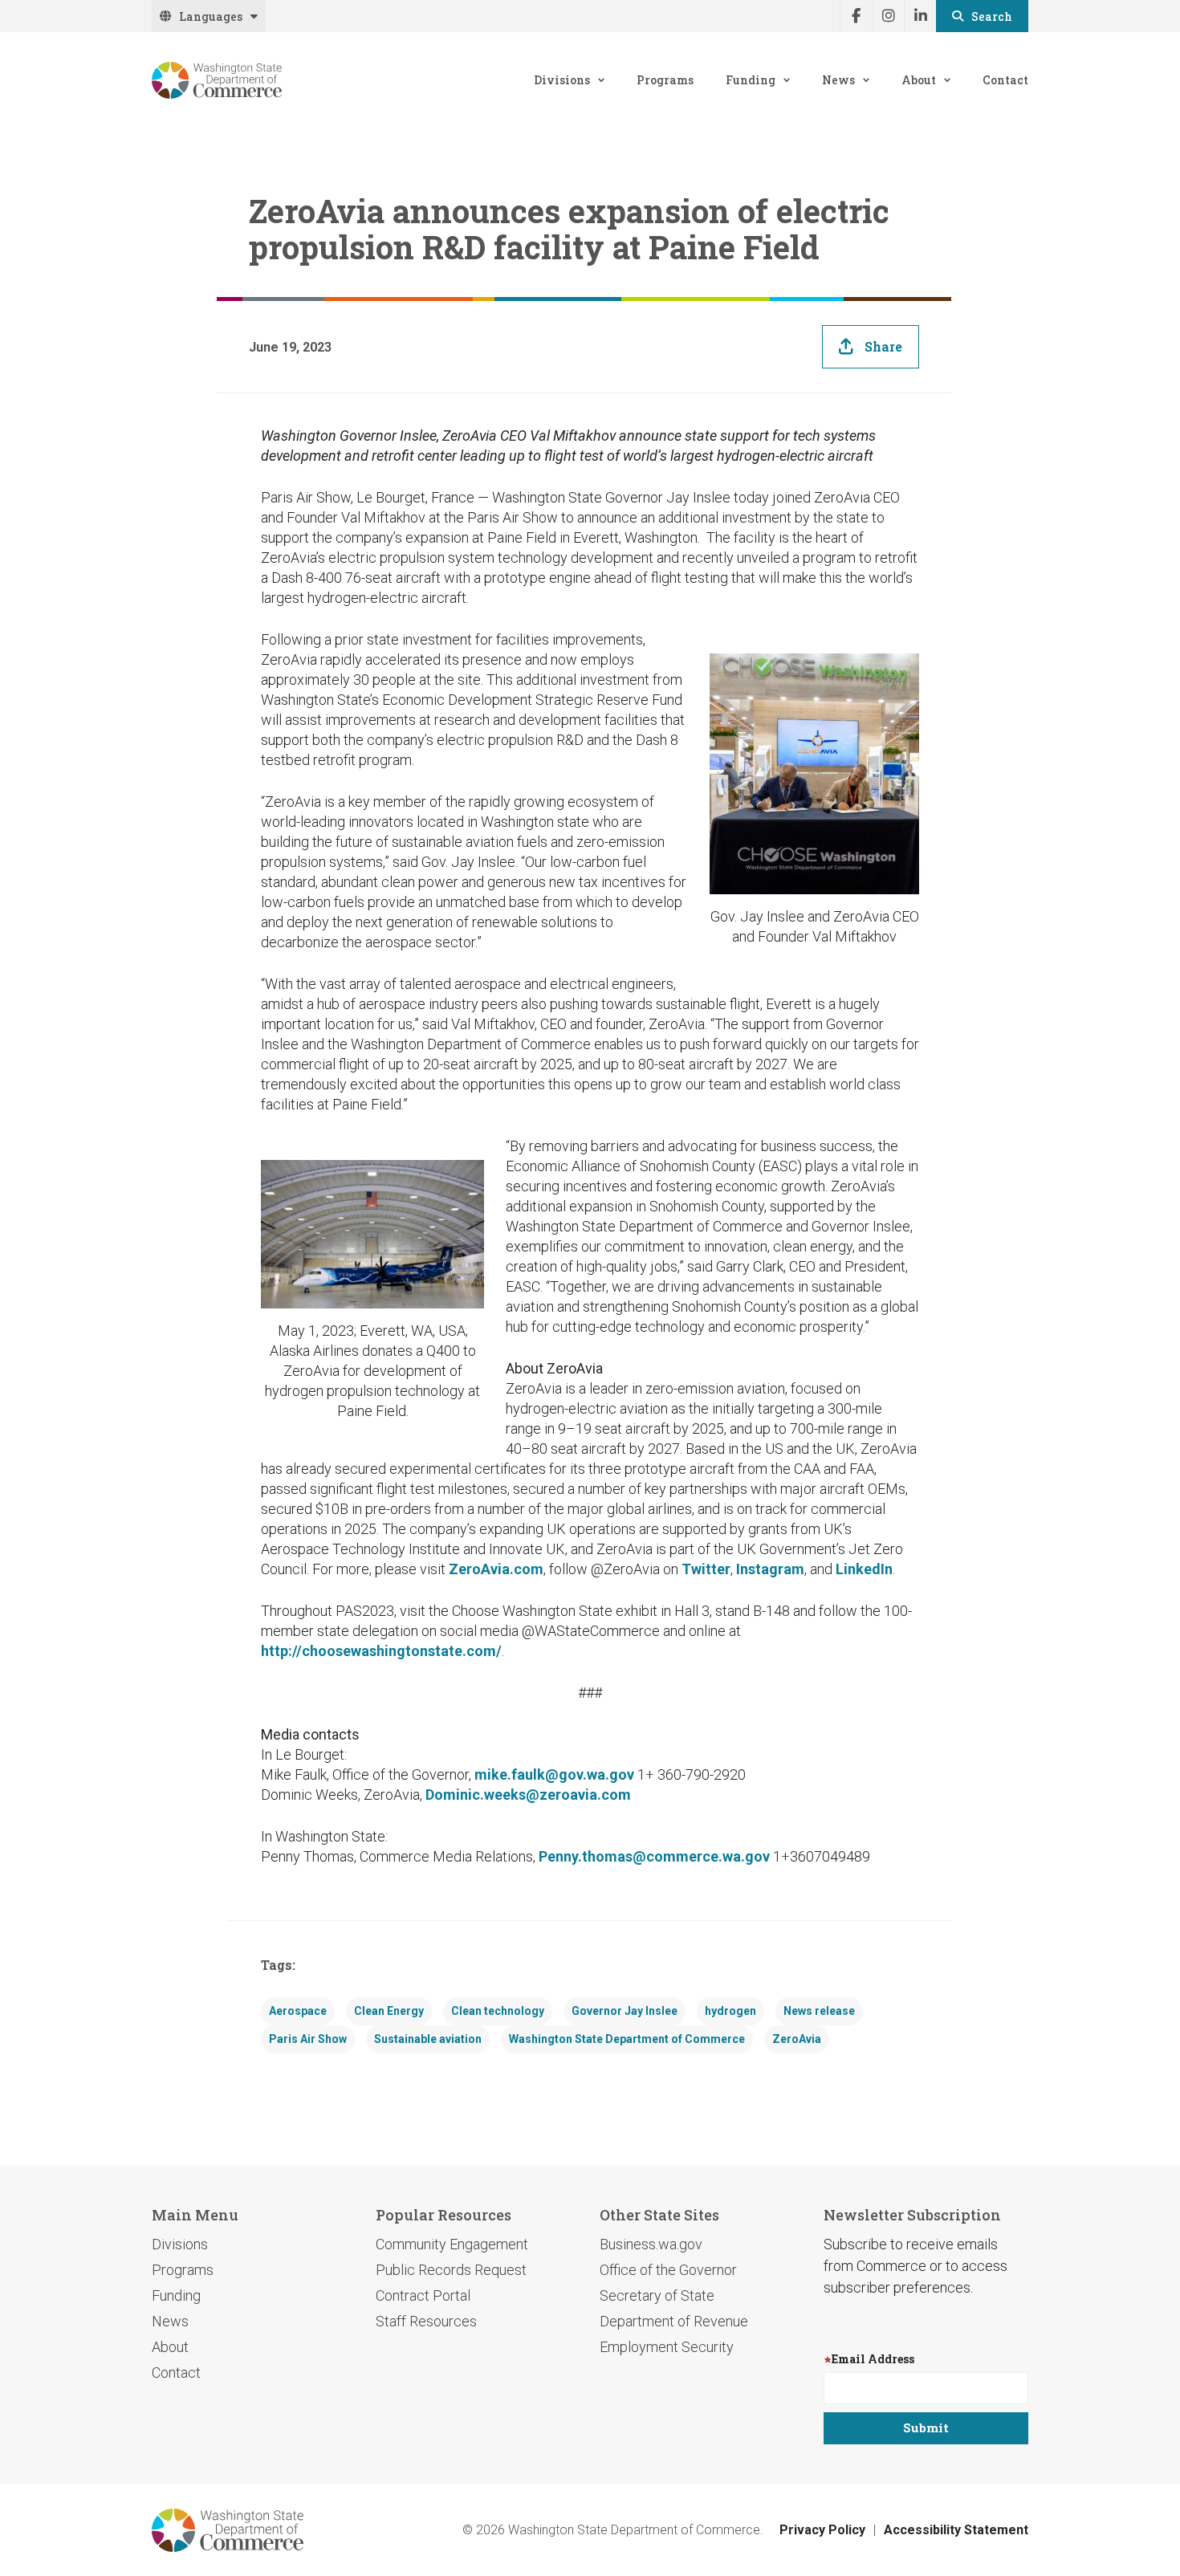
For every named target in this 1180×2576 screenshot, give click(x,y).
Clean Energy (389, 2011)
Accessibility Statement (956, 2530)
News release (819, 2011)
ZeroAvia (797, 2039)
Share (883, 346)
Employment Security (667, 2347)
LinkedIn (864, 1569)
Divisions (562, 80)
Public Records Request (451, 2270)
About (919, 80)
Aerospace (298, 2011)
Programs (665, 80)
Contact (1005, 80)
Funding (751, 80)
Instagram (770, 1569)
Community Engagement (452, 2244)
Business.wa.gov (651, 2244)
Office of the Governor (668, 2270)
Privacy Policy (822, 2530)
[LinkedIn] (920, 16)
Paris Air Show (308, 2039)
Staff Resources (426, 2321)
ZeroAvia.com (496, 1569)
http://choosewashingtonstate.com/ (381, 1651)
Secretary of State (657, 2295)
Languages (211, 16)
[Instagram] (888, 16)
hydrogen (730, 2011)
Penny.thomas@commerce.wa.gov (654, 1856)
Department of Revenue (674, 2321)
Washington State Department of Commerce (627, 2039)
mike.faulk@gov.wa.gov (554, 1774)
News (838, 80)
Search (992, 16)
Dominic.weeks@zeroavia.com (528, 1795)
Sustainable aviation (428, 2039)
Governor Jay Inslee (625, 2011)
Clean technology (498, 2011)
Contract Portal (423, 2295)
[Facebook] (856, 16)
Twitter (706, 1569)
